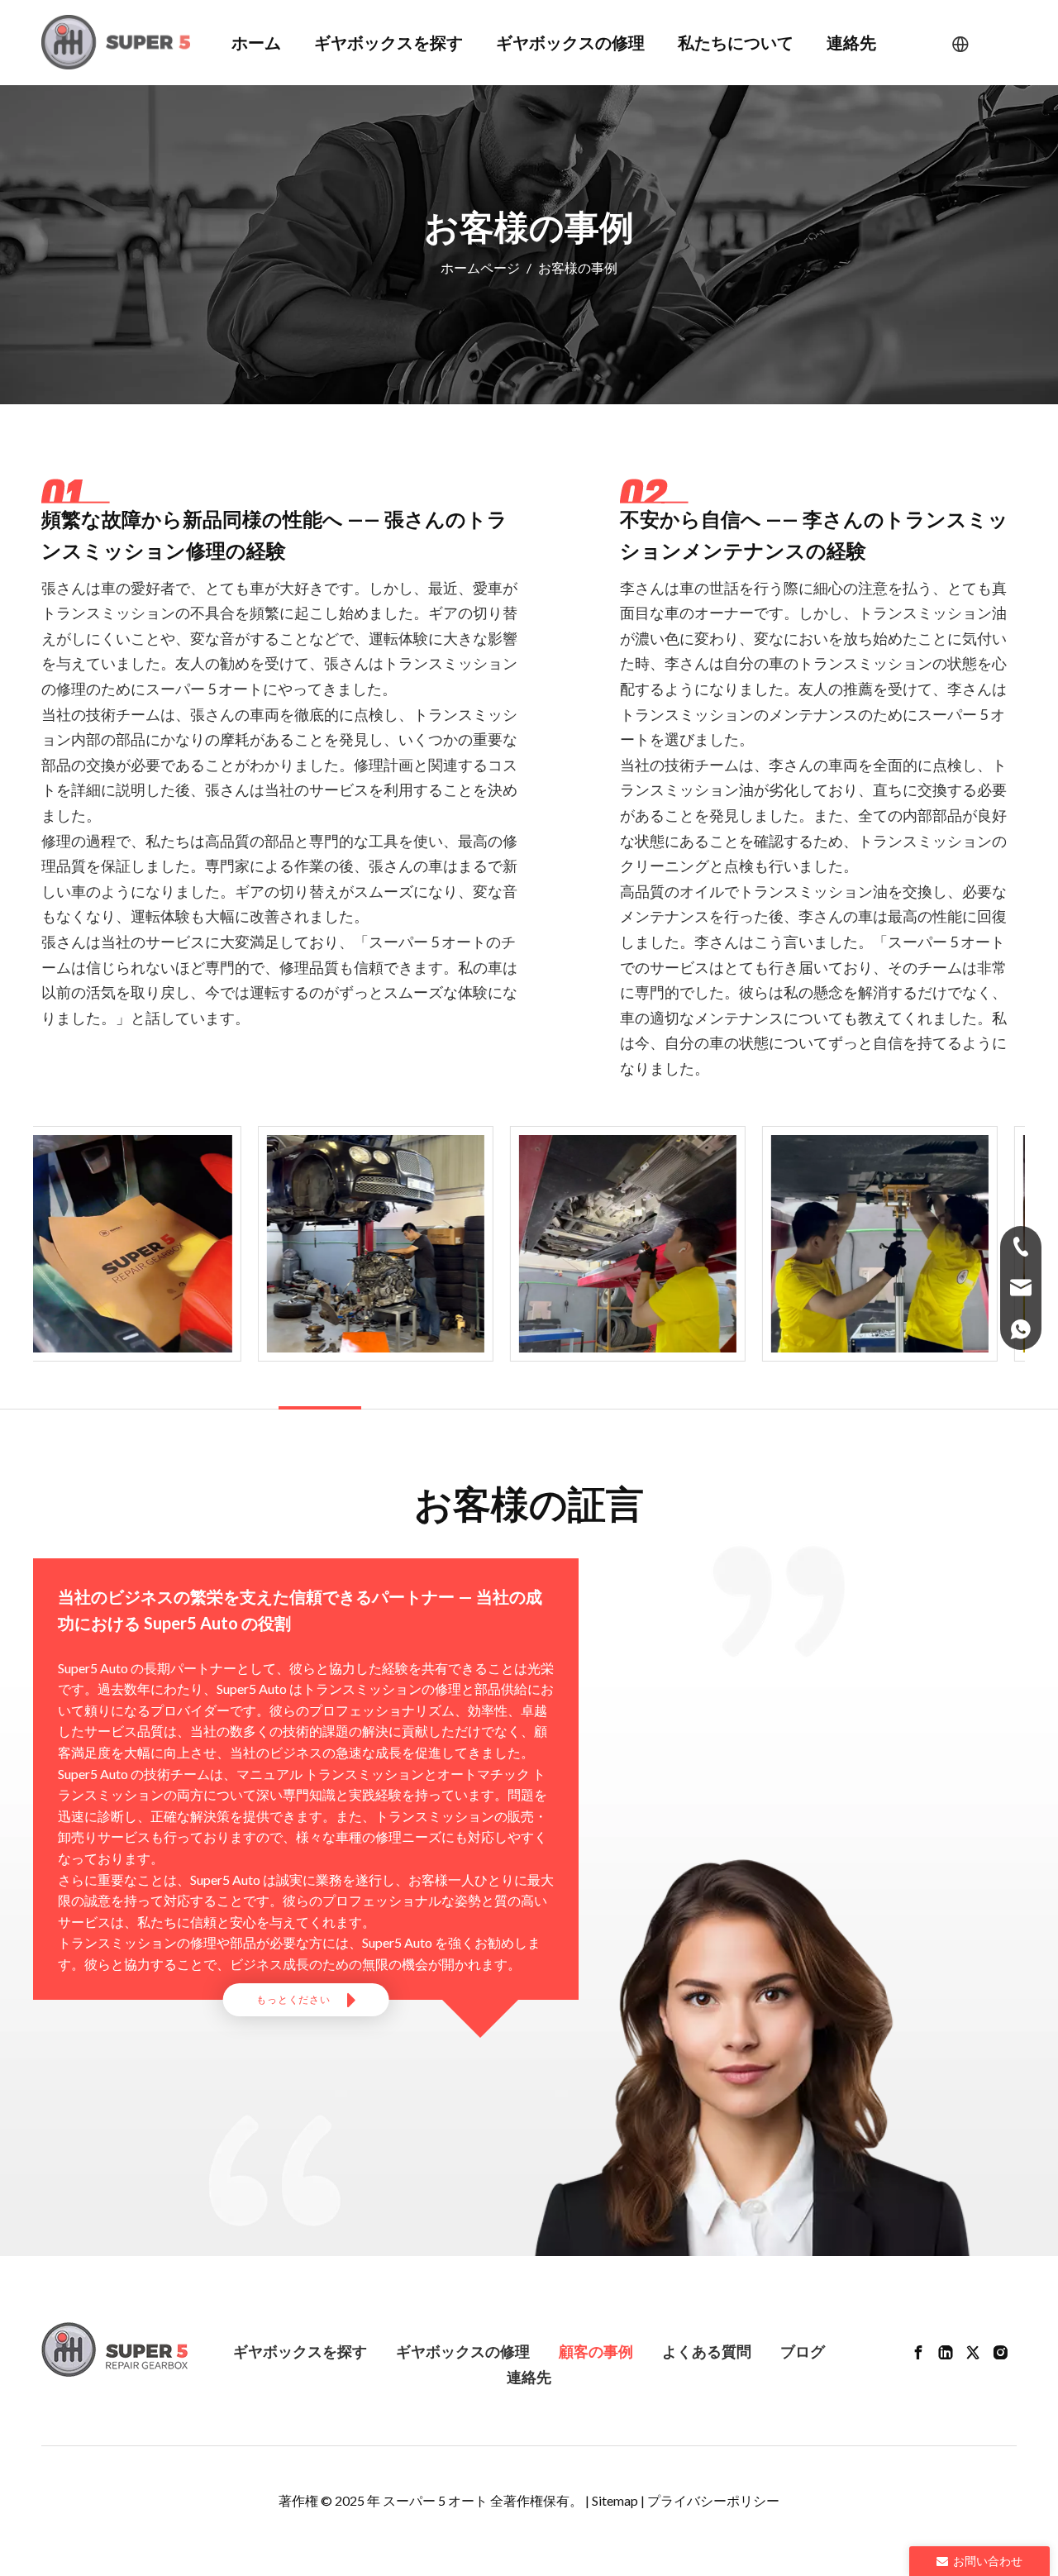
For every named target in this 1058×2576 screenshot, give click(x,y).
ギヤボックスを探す (300, 2351)
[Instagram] (1000, 2351)
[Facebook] (918, 2351)
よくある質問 (707, 2351)
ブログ (803, 2351)
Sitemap (615, 2500)
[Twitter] (973, 2351)
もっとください (294, 1999)
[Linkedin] (946, 2351)
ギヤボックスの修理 (463, 2351)
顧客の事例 (596, 2351)
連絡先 (529, 2377)
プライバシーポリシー (713, 2500)
